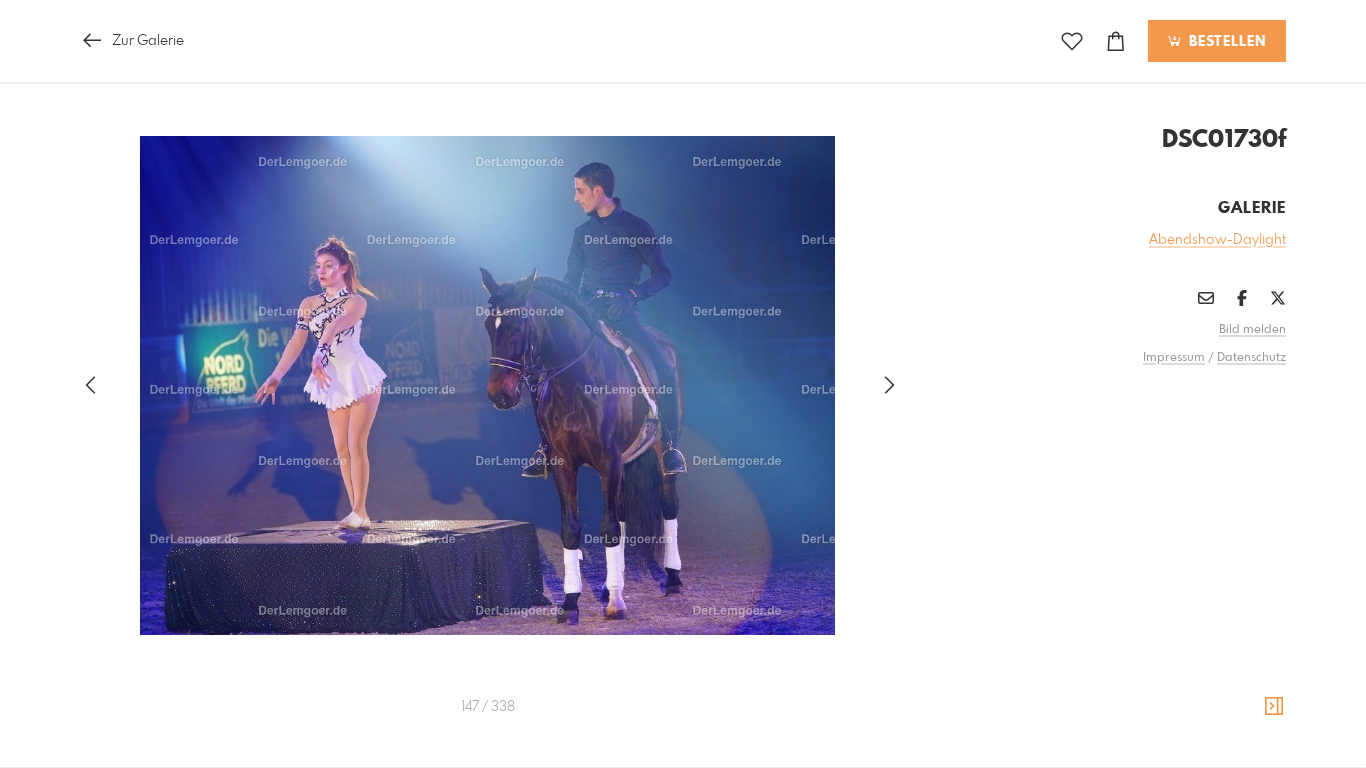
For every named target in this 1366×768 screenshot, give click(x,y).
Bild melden (1252, 330)
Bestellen (1225, 42)
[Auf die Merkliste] (1072, 41)
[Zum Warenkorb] (1116, 41)
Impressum (1174, 358)
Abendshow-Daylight (1217, 240)
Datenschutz (1251, 358)
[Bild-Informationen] (1274, 707)
